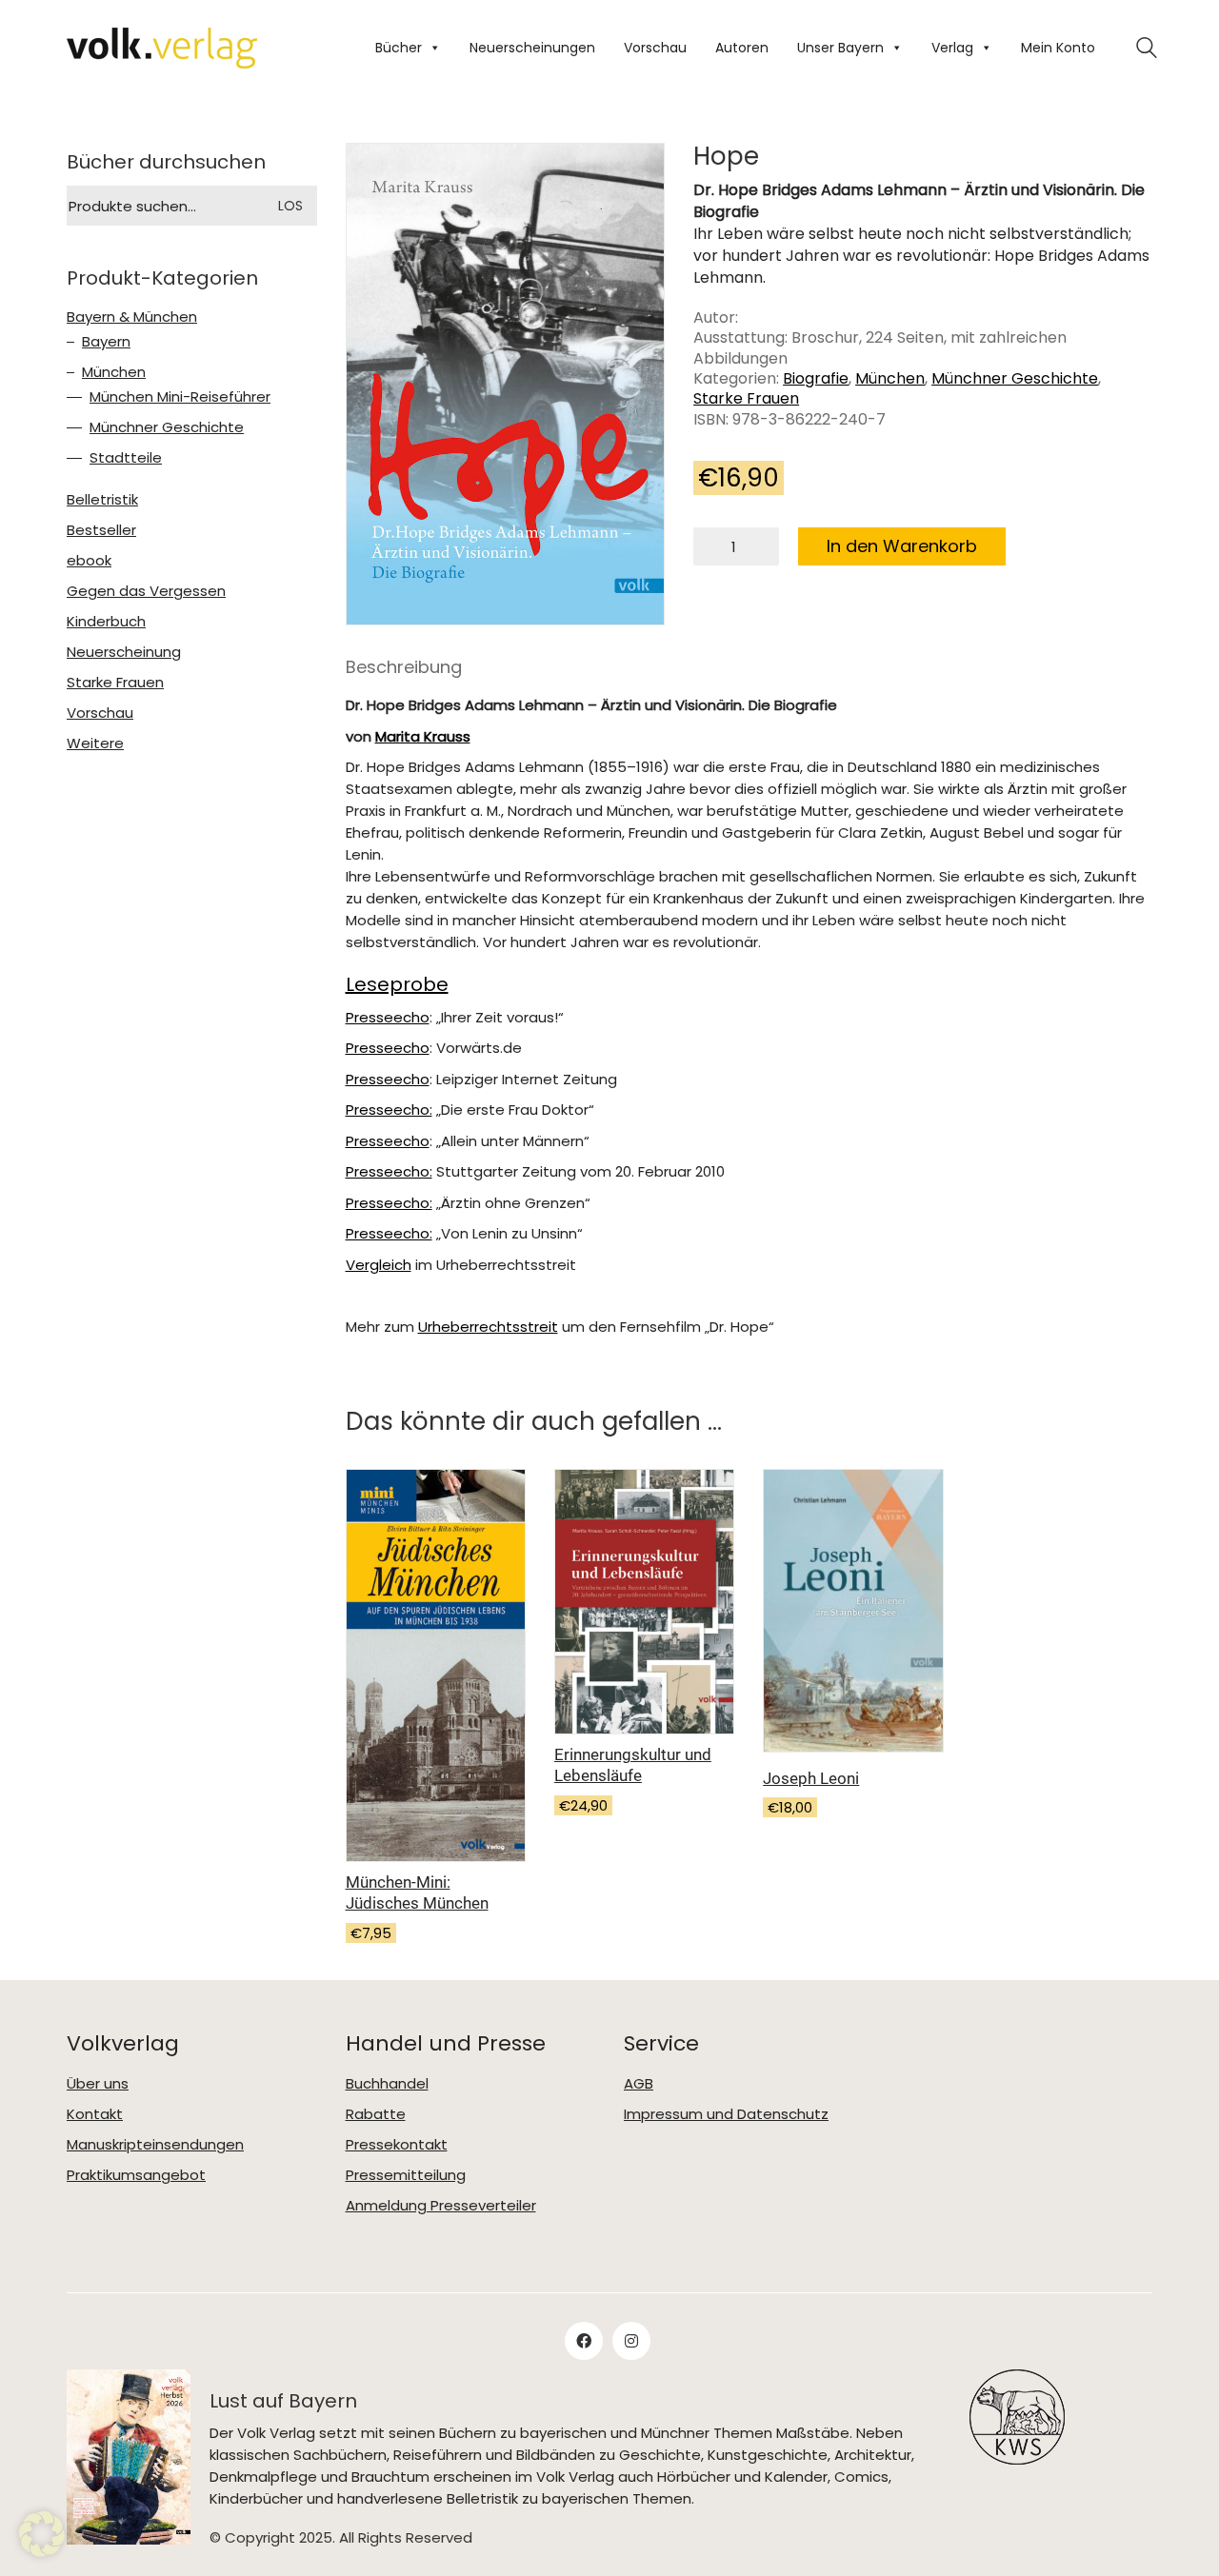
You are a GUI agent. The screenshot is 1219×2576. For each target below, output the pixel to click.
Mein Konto (1058, 48)
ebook (89, 561)
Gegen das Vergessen (146, 591)
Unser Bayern (840, 48)
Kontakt (95, 2114)
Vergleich (379, 1265)
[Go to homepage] (162, 48)
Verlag (952, 48)
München (890, 378)
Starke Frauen (746, 398)
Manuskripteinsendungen (155, 2145)
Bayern (106, 342)
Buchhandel (387, 2084)
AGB (639, 2084)
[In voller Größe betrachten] (376, 174)
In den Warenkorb (902, 546)
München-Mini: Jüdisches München (417, 1892)
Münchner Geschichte (1015, 378)
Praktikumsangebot (136, 2175)
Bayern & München (132, 317)
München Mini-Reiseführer (180, 397)
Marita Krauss (423, 736)
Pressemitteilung (406, 2175)
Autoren (742, 48)
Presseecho (388, 1017)
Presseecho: (389, 1110)
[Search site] (1147, 50)
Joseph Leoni (811, 1778)
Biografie (816, 378)
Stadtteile (126, 458)
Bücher (399, 48)
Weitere (95, 743)
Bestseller (101, 530)
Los (290, 206)
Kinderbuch (106, 622)
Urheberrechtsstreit (488, 1327)
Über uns (98, 2084)
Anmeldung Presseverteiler (441, 2206)
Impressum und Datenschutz (726, 2114)
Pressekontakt (397, 2145)
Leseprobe (397, 984)
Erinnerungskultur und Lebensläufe (633, 1765)
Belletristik (102, 500)
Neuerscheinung (124, 652)
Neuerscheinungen (532, 48)
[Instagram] (631, 2341)
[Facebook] (584, 2341)
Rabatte (376, 2114)
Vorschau (655, 48)
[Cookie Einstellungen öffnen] (42, 2534)
